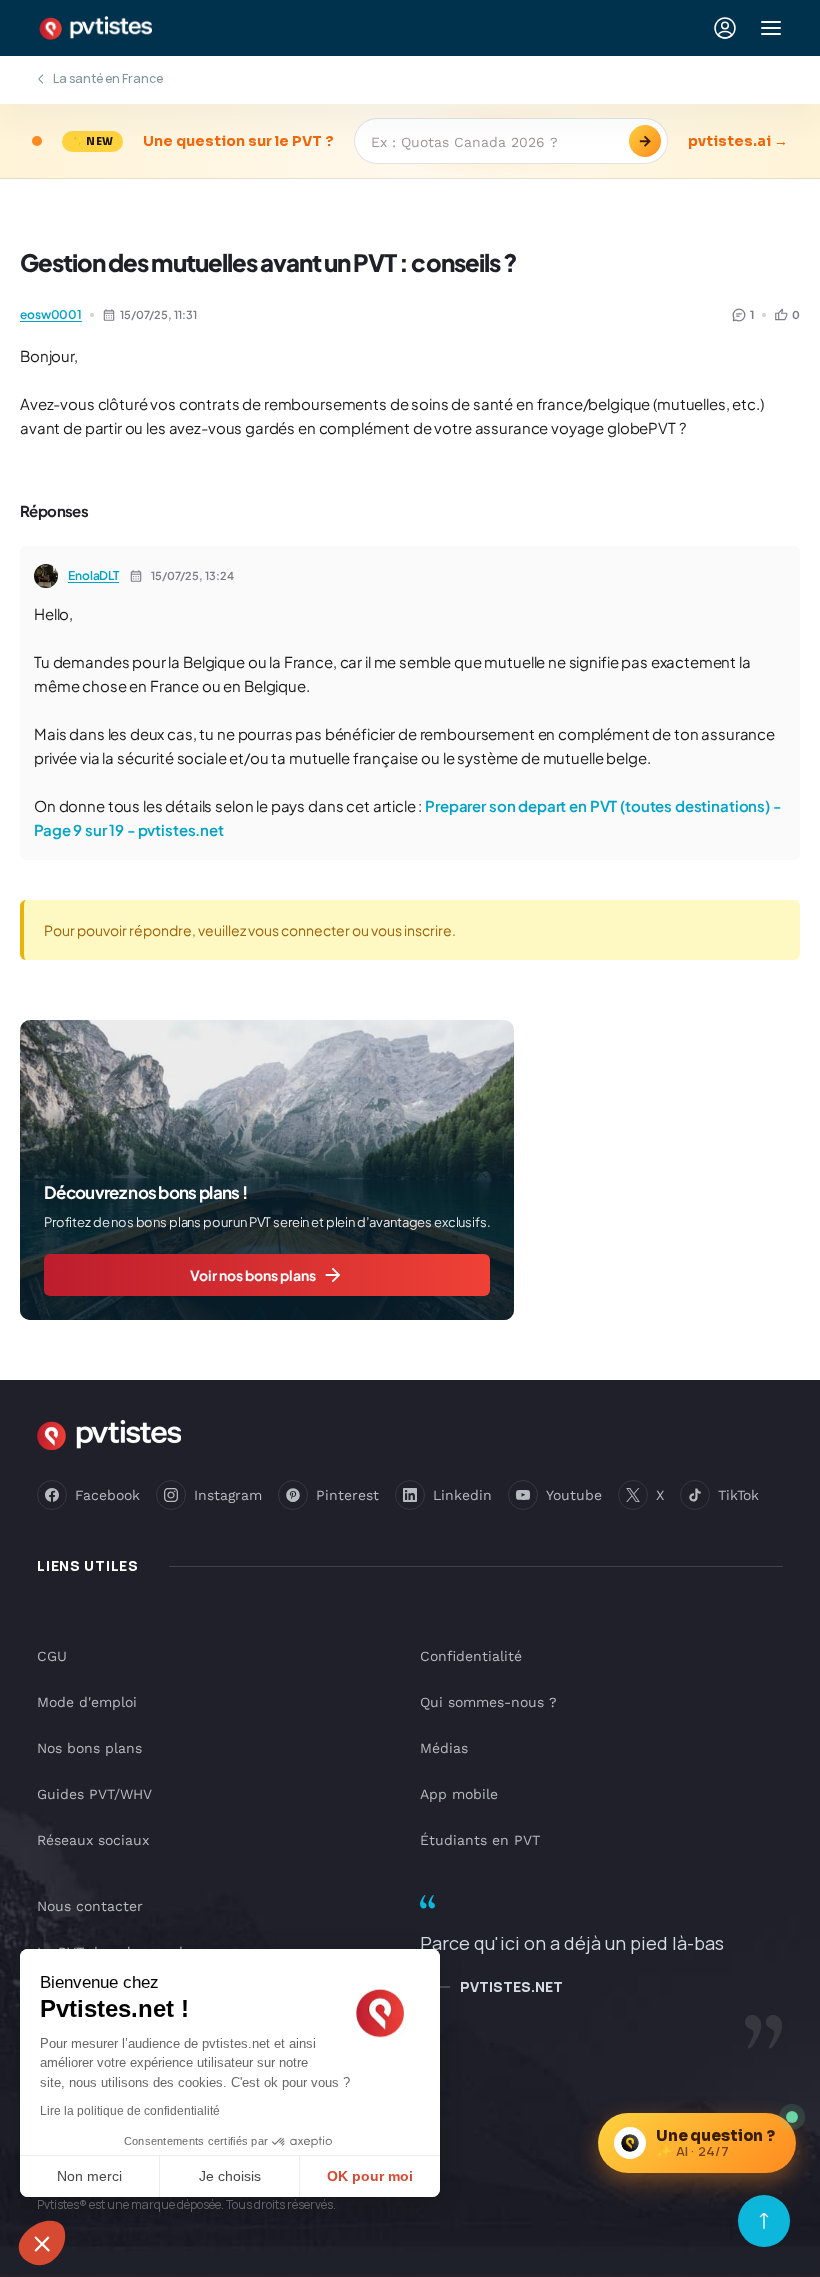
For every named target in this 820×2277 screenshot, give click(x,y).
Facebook (107, 1495)
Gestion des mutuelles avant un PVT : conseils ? (268, 262)
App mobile (459, 1794)
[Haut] (764, 2221)
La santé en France (108, 78)
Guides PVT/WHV (94, 1794)
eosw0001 (51, 314)
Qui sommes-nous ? (488, 1702)
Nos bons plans (89, 1748)
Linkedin (462, 1495)
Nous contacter (90, 1906)
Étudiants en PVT (480, 1840)
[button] (42, 2243)
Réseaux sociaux (93, 1840)
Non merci (89, 2176)
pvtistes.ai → (738, 141)
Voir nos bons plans (253, 1275)
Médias (444, 1748)
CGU (52, 1656)
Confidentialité (471, 1656)
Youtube (574, 1495)
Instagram (228, 1495)
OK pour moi (370, 2176)
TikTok (738, 1495)
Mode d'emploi (87, 1702)
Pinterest (347, 1495)
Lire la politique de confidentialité (130, 2111)
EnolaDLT (93, 575)
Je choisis (230, 2176)
